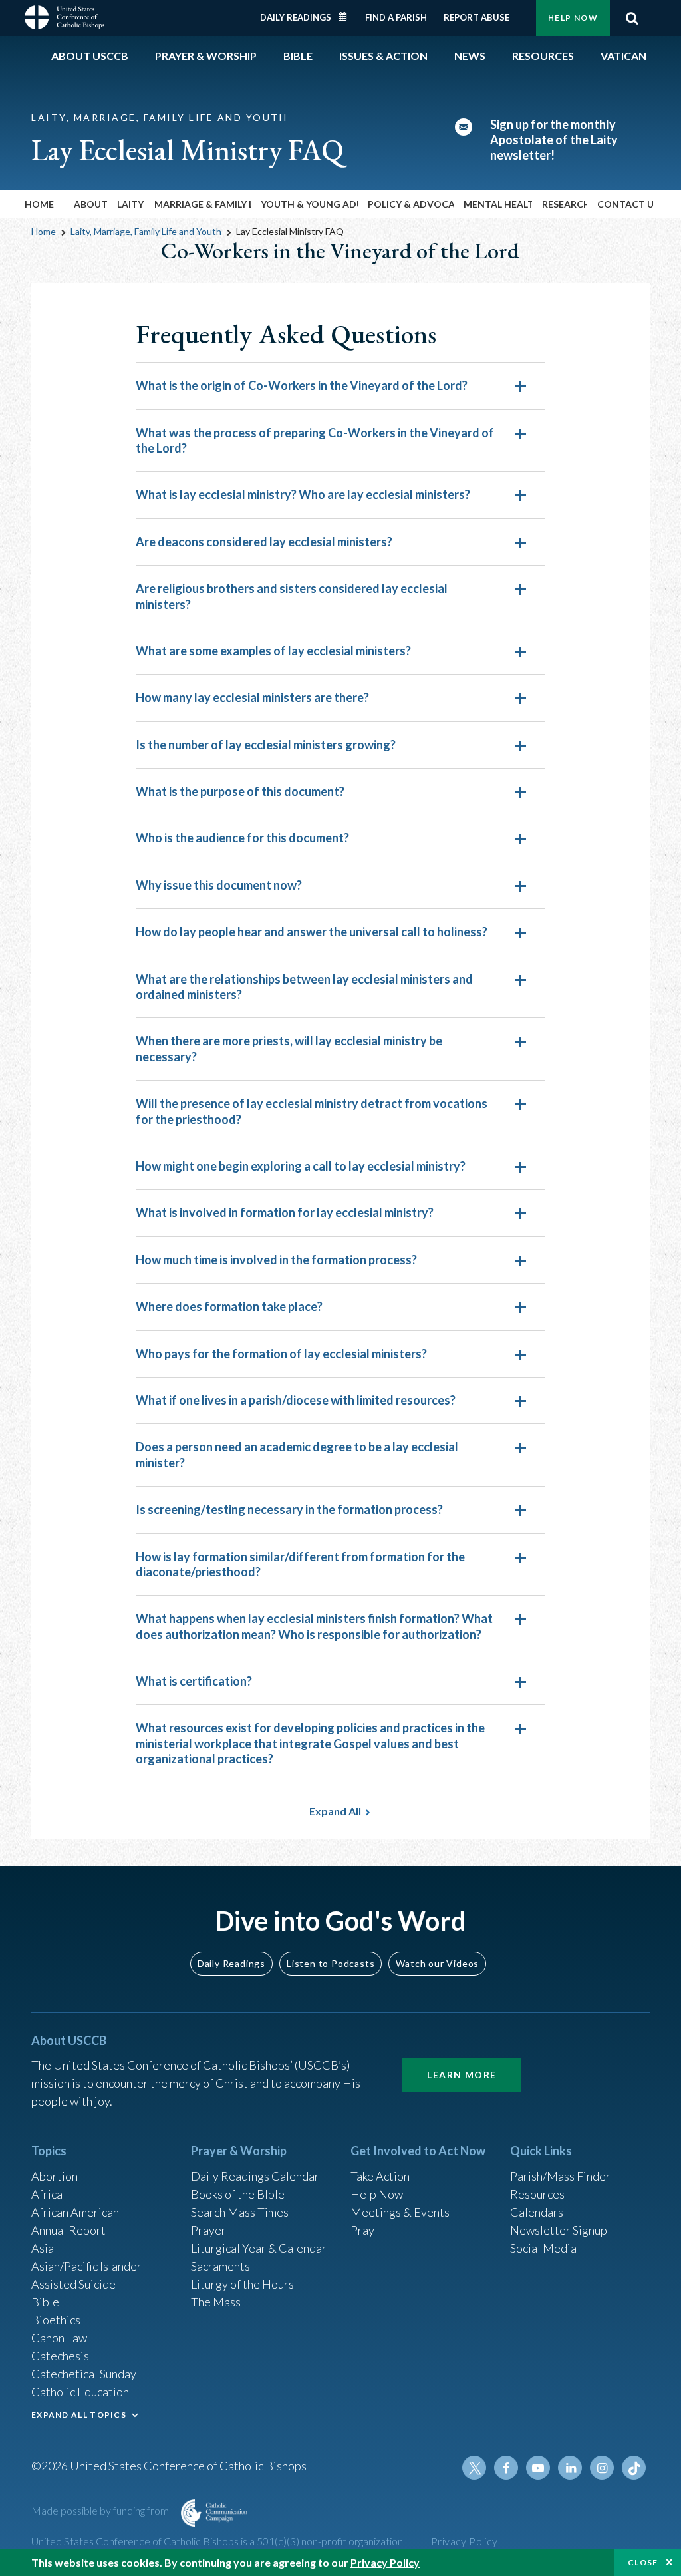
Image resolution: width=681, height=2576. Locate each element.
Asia (43, 2248)
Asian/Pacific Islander (86, 2266)
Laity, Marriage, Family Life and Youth (146, 231)
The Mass (216, 2302)
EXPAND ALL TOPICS (79, 2415)
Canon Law (59, 2338)
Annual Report (68, 2230)
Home (39, 204)
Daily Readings (296, 17)
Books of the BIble (238, 2194)
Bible (45, 2302)
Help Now (573, 18)
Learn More (462, 2075)
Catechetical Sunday (84, 2374)
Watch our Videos (437, 1963)
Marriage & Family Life (203, 204)
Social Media (543, 2248)
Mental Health (498, 204)
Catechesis (60, 2356)
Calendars (537, 2212)
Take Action (380, 2176)
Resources (537, 2194)
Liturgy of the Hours (242, 2284)
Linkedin (570, 2468)
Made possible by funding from (101, 2510)
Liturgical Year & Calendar (259, 2248)
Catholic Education (80, 2392)
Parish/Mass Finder (560, 2176)
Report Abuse (477, 17)
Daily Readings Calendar (347, 17)
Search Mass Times (240, 2212)
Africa (47, 2194)
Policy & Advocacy (411, 204)
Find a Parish (396, 17)
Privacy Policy (465, 2541)
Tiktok (634, 2468)
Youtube (538, 2468)
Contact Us (625, 204)
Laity (130, 204)
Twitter (474, 2468)
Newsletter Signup (559, 2230)
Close (643, 2562)
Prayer (208, 2230)
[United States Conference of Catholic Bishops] (65, 16)
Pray (362, 2230)
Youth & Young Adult (309, 204)
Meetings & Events (400, 2212)
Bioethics (56, 2320)
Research (565, 204)
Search (632, 18)
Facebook (506, 2468)
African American (75, 2212)
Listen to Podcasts (331, 1963)
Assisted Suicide (73, 2284)
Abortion (55, 2176)
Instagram (602, 2468)
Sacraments (220, 2266)
